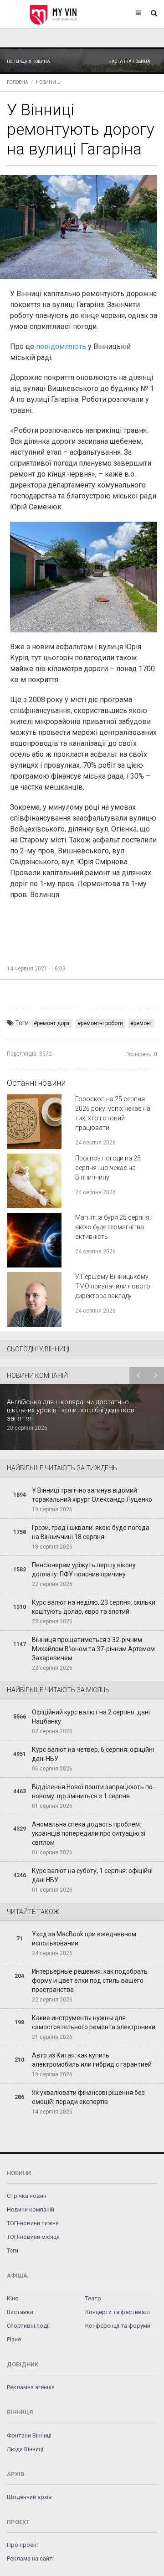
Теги (13, 2250)
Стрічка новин (27, 2196)
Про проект (23, 2545)
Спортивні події (28, 2326)
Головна (17, 82)
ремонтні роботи (102, 1023)
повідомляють (61, 346)
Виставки (20, 2312)
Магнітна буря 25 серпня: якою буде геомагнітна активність (113, 1227)
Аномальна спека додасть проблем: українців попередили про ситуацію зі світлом (89, 1833)
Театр (93, 2298)
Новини (46, 82)
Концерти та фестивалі (118, 2312)
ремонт (143, 1023)
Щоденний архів (29, 2497)
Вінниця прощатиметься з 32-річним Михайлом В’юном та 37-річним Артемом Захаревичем (93, 1649)
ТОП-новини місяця (33, 2237)
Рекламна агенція (31, 2387)
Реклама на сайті (30, 2558)
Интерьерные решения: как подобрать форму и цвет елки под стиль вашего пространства (90, 1981)
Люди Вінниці (25, 2449)
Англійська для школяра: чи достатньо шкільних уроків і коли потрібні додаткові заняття (71, 1410)
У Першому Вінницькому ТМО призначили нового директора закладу (113, 1286)
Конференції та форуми (118, 2326)
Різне (14, 2339)
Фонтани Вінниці (29, 2435)
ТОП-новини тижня (33, 2223)
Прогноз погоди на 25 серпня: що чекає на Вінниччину (108, 1168)
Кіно (13, 2298)
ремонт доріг (54, 1023)
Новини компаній (31, 2209)
